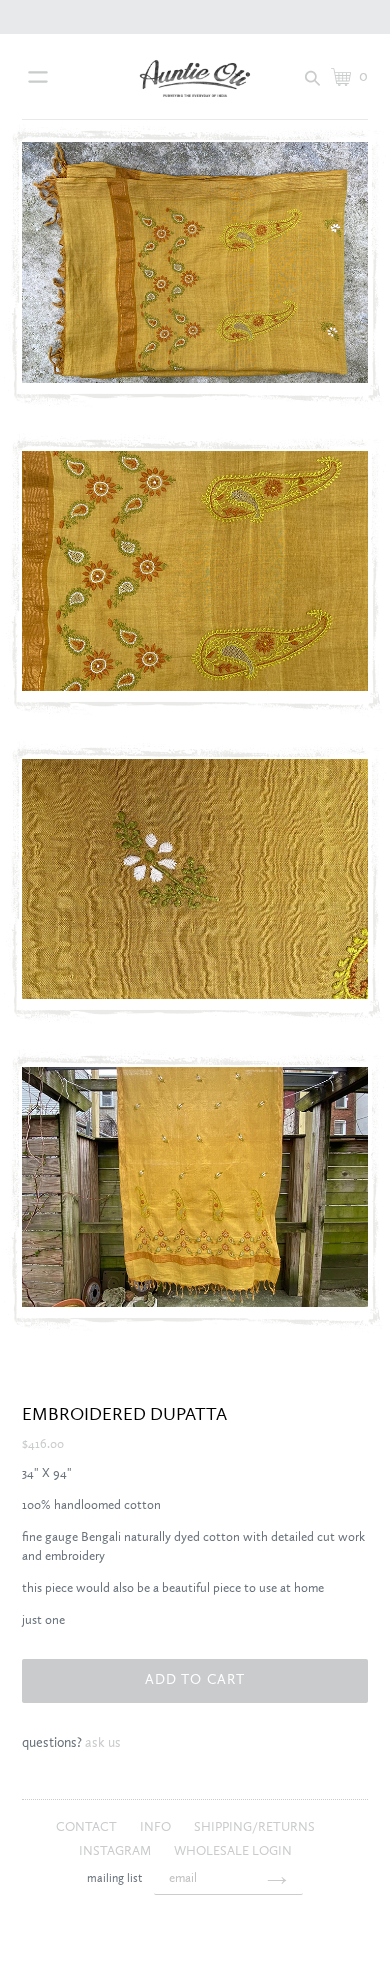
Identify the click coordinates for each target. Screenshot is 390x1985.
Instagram (116, 1851)
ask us (103, 1743)
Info (157, 1827)
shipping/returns (254, 1827)
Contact (88, 1827)
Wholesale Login (233, 1851)
